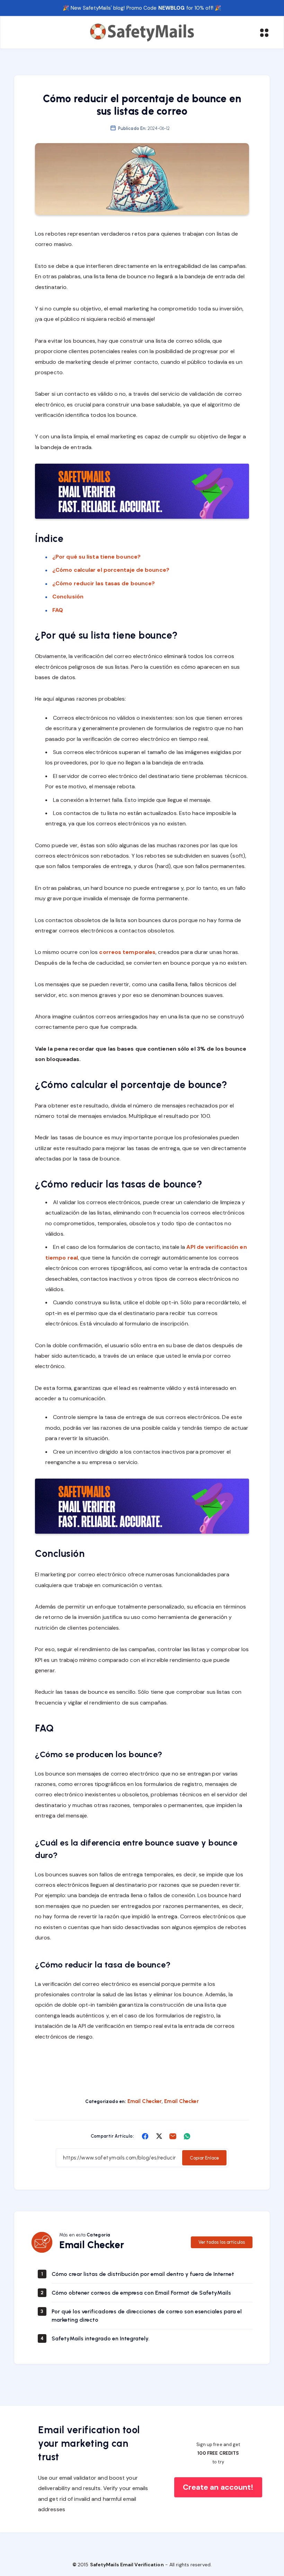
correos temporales (127, 952)
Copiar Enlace (204, 2158)
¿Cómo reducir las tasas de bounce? (104, 583)
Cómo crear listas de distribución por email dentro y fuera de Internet (143, 2274)
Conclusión (68, 597)
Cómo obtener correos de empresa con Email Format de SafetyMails (141, 2293)
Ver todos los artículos (222, 2242)
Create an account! (218, 2487)
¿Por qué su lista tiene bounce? (96, 557)
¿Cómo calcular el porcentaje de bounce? (111, 570)
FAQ (58, 610)
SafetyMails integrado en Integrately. (101, 2338)
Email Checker (145, 2101)
